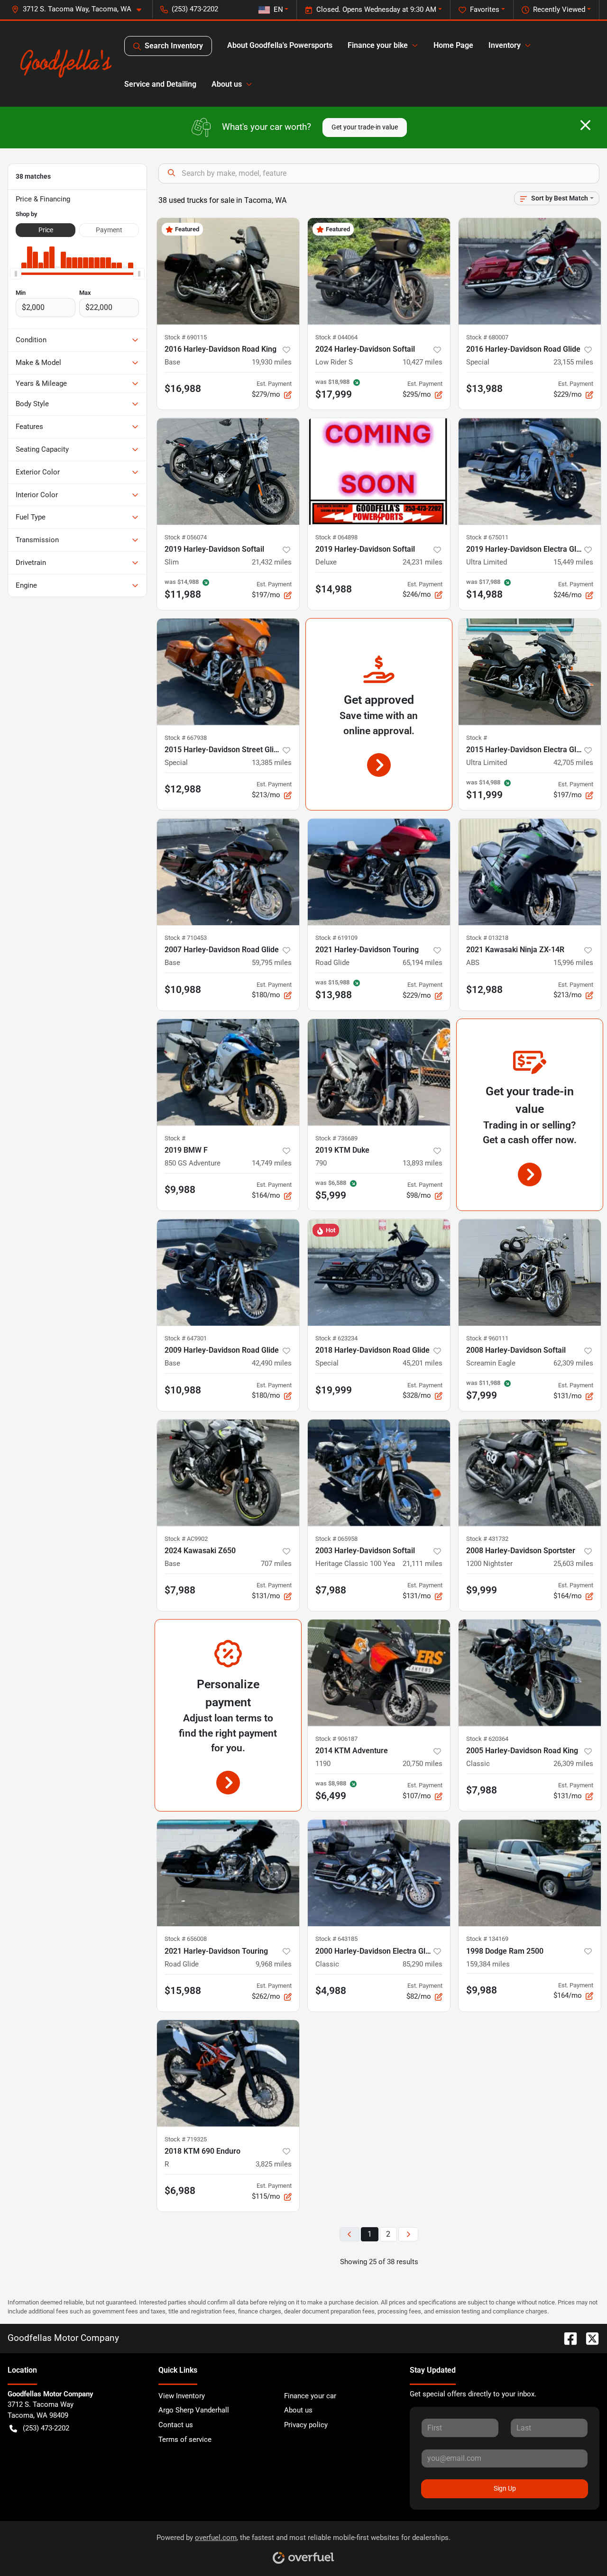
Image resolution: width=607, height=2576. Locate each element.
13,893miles (423, 1163)
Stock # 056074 (186, 537)
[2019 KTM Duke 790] (379, 1072)
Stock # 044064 (336, 337)
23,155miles (573, 362)
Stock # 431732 (487, 1539)
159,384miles (488, 1964)
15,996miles (573, 963)
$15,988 (183, 1991)
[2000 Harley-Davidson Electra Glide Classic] (379, 1873)
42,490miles (272, 1363)
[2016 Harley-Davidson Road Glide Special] (530, 271)
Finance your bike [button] (378, 45)
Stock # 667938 (186, 738)
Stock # (477, 738)
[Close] (585, 125)
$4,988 (331, 1991)
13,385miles (272, 763)
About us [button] (227, 84)
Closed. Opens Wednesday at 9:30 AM (376, 9)
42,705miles (573, 763)
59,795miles (272, 963)
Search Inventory (174, 46)
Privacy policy (306, 2425)
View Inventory (182, 2396)
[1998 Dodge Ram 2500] (530, 1873)
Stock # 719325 (186, 2139)
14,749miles (272, 1163)
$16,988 (183, 389)
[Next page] (408, 2235)
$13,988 (484, 389)
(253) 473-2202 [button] (195, 9)
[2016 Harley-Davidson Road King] (228, 271)
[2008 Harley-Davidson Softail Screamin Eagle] (530, 1272)
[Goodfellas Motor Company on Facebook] (567, 2338)
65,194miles (423, 963)
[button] (80, 9)
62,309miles (573, 1363)
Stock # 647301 (186, 1338)
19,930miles (272, 362)
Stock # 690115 (186, 337)
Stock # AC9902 (186, 1539)
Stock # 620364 (487, 1739)
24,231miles (423, 562)
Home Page (453, 45)
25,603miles (573, 1564)
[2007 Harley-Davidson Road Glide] (228, 872)
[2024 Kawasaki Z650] (228, 1473)
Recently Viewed (559, 9)
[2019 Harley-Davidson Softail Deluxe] (379, 471)
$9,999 (482, 1590)
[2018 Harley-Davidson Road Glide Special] (379, 1272)
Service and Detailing (160, 84)
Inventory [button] (505, 45)
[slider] (16, 274)
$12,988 (183, 789)
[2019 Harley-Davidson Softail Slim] (228, 471)
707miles (276, 1564)
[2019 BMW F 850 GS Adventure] (228, 1072)
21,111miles (423, 1564)
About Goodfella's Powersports (280, 45)
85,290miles (423, 1964)
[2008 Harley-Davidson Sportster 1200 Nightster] (530, 1473)
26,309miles (573, 1764)
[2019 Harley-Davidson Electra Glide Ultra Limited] (530, 471)
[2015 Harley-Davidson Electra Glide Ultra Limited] (530, 672)
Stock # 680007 (487, 337)
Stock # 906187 (336, 1739)
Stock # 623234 (336, 1338)
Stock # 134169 (487, 1939)
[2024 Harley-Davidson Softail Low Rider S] (379, 271)
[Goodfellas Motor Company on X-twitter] (589, 2338)
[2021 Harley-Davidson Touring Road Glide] (379, 872)
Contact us (176, 2425)
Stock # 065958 (336, 1539)
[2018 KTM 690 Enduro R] (228, 2073)
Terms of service (185, 2439)
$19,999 (334, 1390)
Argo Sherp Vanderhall (194, 2410)
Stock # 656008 (186, 1939)
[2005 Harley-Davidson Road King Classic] (530, 1673)
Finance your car (310, 2396)
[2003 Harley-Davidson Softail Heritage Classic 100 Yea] (379, 1473)
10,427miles (423, 362)
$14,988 (334, 589)
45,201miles (423, 1363)
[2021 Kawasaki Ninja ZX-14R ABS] (530, 872)
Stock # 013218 (487, 938)
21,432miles (272, 562)
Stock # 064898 (336, 537)
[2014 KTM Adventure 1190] (379, 1673)
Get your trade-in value (365, 127)
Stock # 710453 (186, 938)
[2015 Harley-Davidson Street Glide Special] (228, 672)
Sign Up (505, 2488)
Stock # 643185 (336, 1939)
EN (278, 9)
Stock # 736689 (336, 1138)
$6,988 (180, 2191)
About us (298, 2410)
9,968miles (274, 1964)
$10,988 (183, 990)
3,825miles (274, 2164)
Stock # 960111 (487, 1338)
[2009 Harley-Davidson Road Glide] (228, 1272)
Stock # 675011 (487, 537)
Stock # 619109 (336, 938)
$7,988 (180, 1590)
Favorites (485, 9)
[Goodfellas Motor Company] (66, 64)
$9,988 (180, 1190)
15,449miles (573, 562)
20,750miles (423, 1764)
